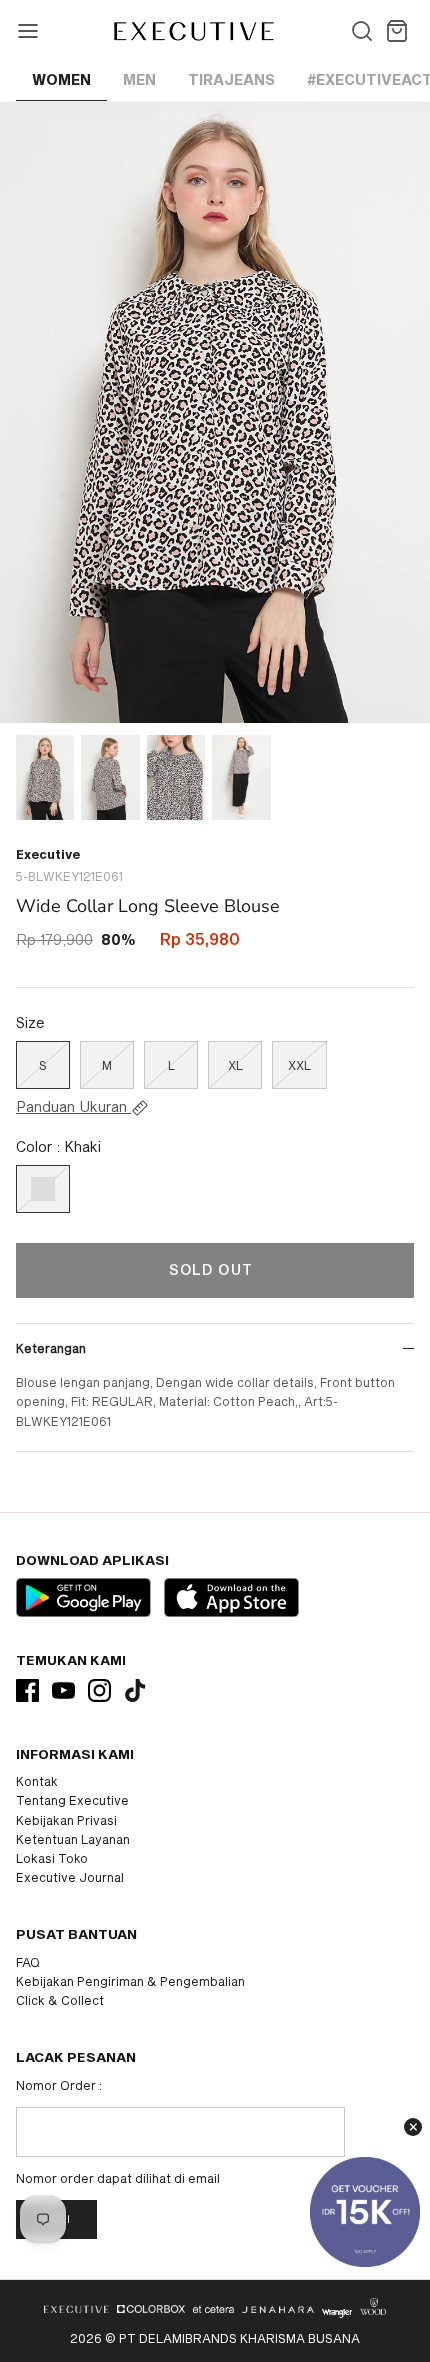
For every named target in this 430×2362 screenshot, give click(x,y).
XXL (299, 1065)
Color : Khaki (58, 1146)
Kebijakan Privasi (66, 1820)
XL (235, 1065)
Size (30, 1022)
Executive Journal (70, 1877)
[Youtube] (63, 1690)
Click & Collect (60, 2000)
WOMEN (61, 79)
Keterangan (51, 1348)
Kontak (37, 1781)
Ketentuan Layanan (73, 1839)
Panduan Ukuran (73, 1107)
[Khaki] (43, 1189)
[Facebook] (27, 1690)
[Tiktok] (135, 1690)
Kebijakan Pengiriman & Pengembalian (130, 1981)
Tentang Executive (72, 1800)
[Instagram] (99, 1690)
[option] (215, 412)
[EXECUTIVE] (192, 31)
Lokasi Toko (52, 1858)
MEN (139, 79)
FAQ (28, 1962)
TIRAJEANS (231, 79)
